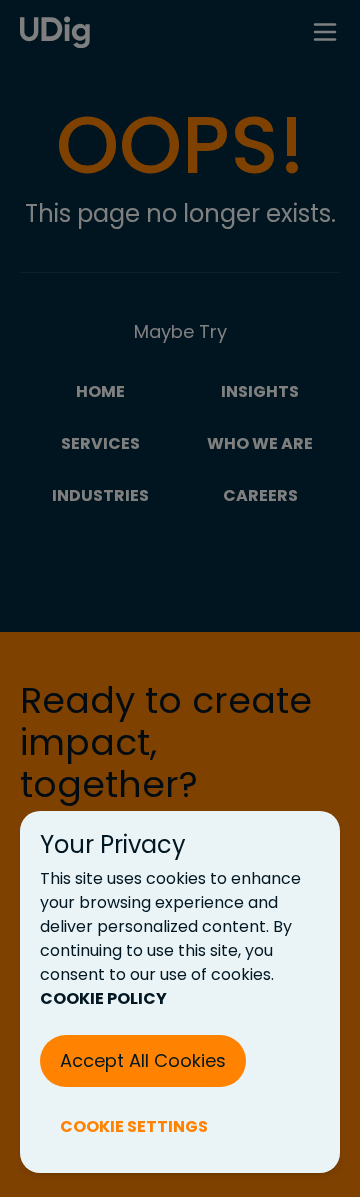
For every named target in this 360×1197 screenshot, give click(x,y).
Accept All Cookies (143, 1060)
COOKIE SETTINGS (134, 1126)
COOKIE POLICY (103, 998)
